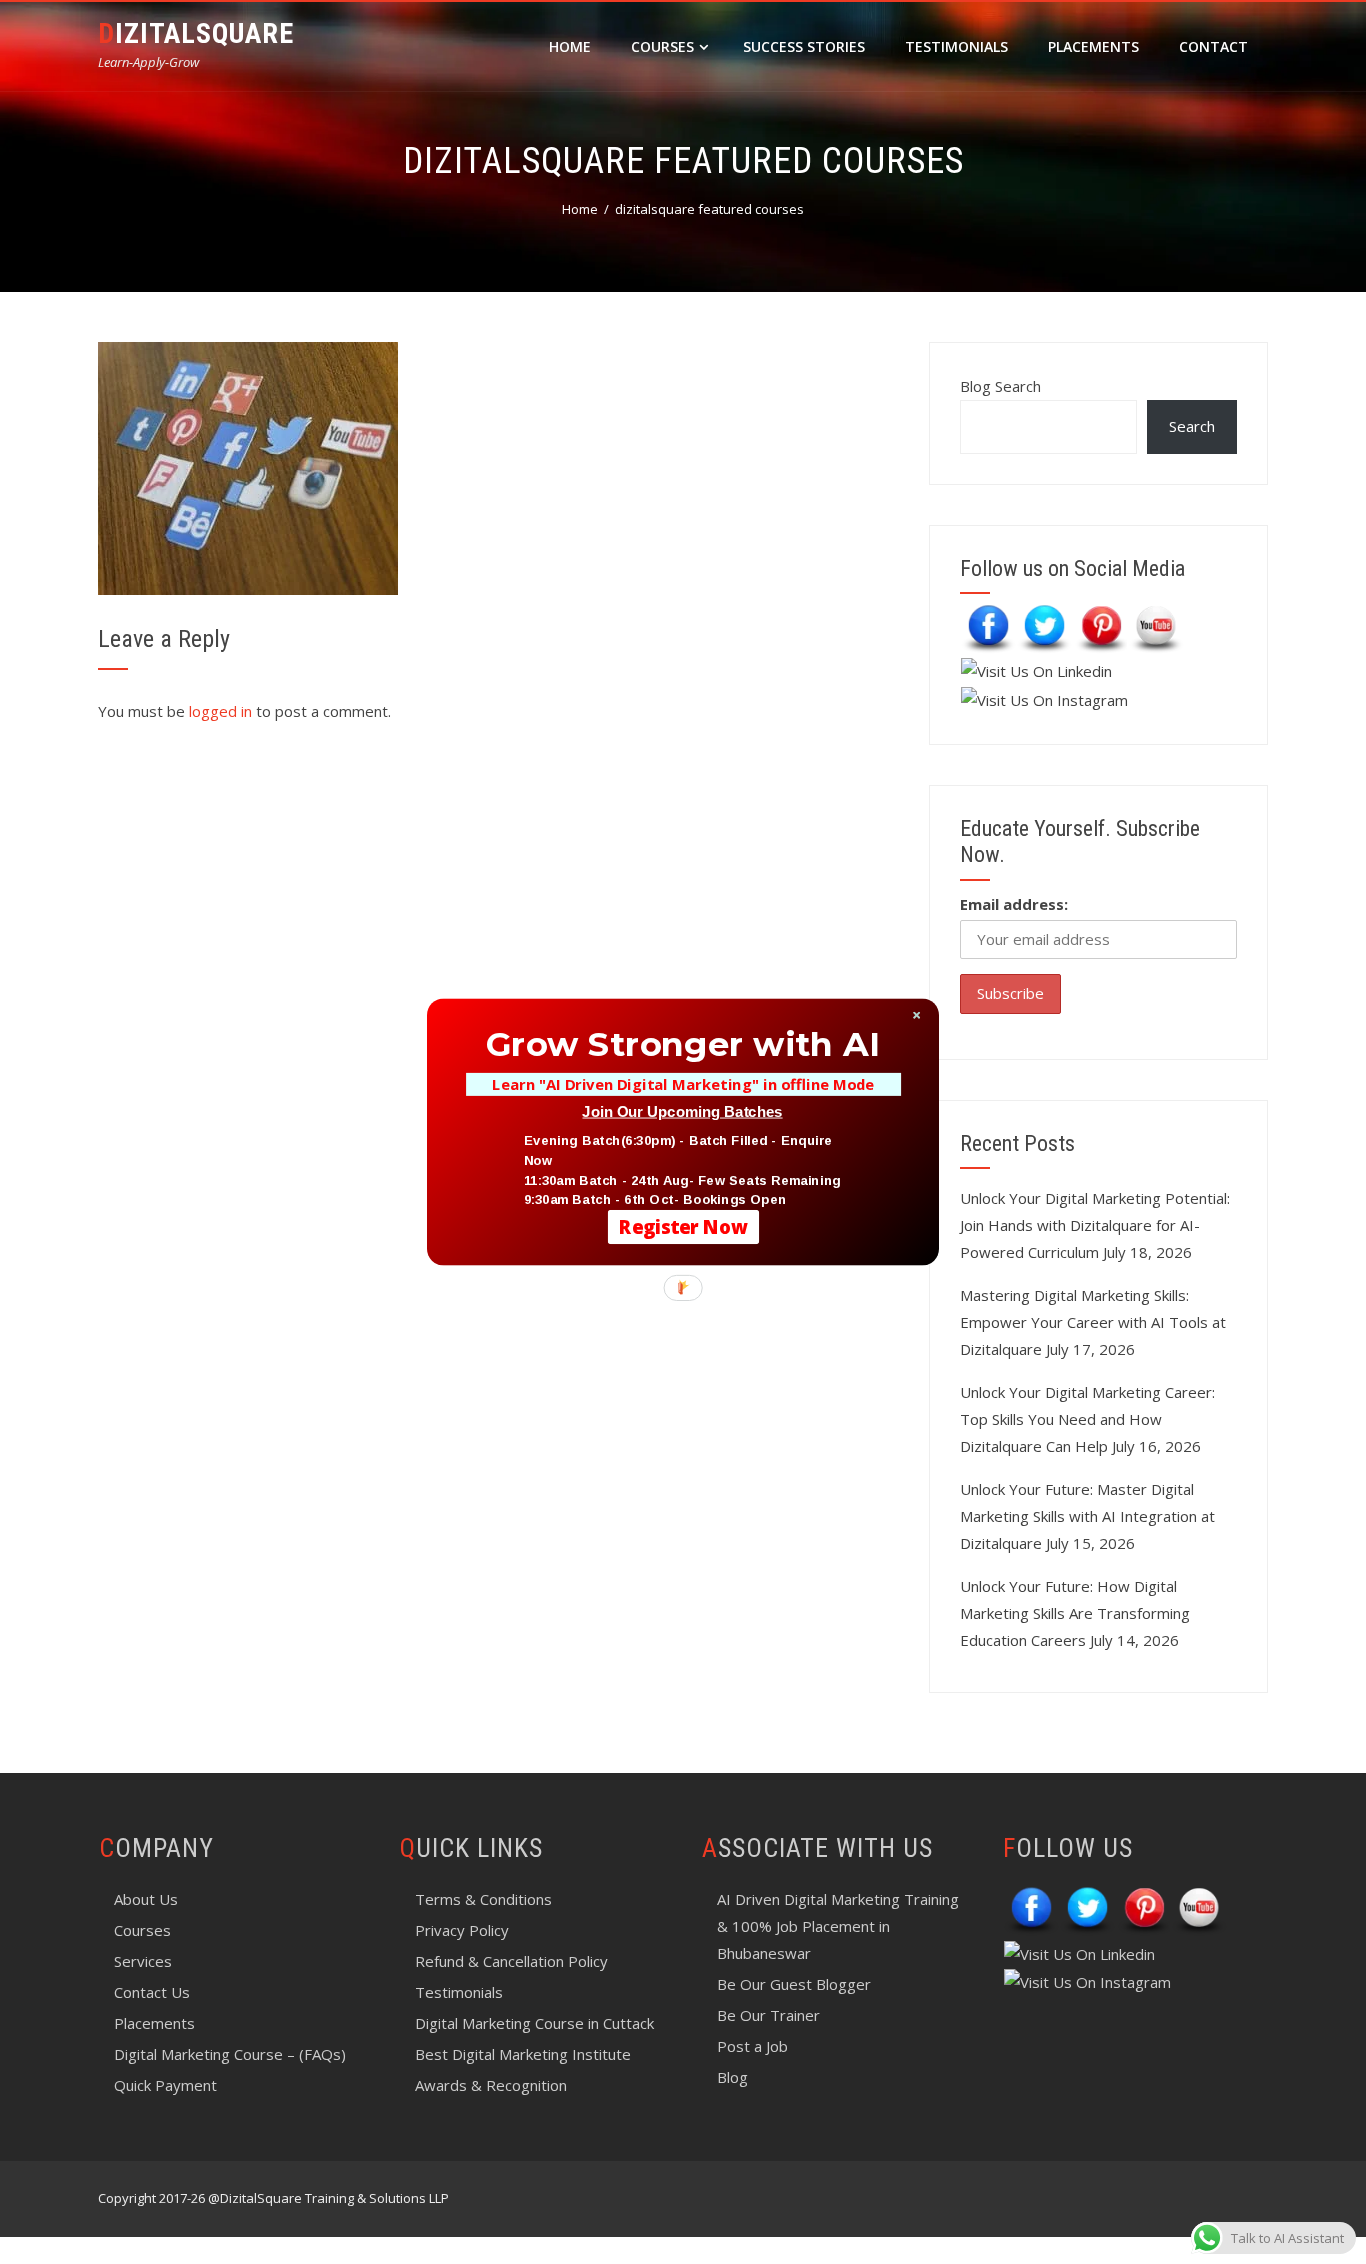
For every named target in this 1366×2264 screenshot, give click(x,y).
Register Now (683, 1226)
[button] (683, 1044)
